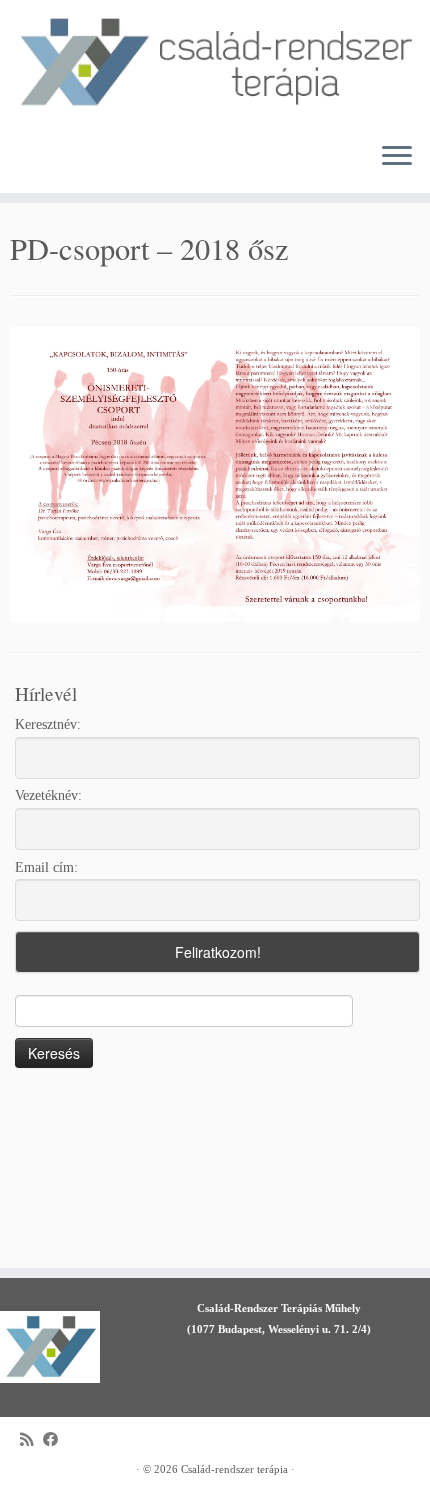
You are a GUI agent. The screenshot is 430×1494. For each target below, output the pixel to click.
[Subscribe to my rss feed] (31, 1439)
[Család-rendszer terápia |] (215, 63)
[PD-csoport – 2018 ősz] (215, 473)
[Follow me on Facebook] (55, 1439)
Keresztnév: (48, 724)
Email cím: (46, 867)
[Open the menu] (397, 157)
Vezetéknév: (48, 795)
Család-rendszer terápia (234, 1469)
